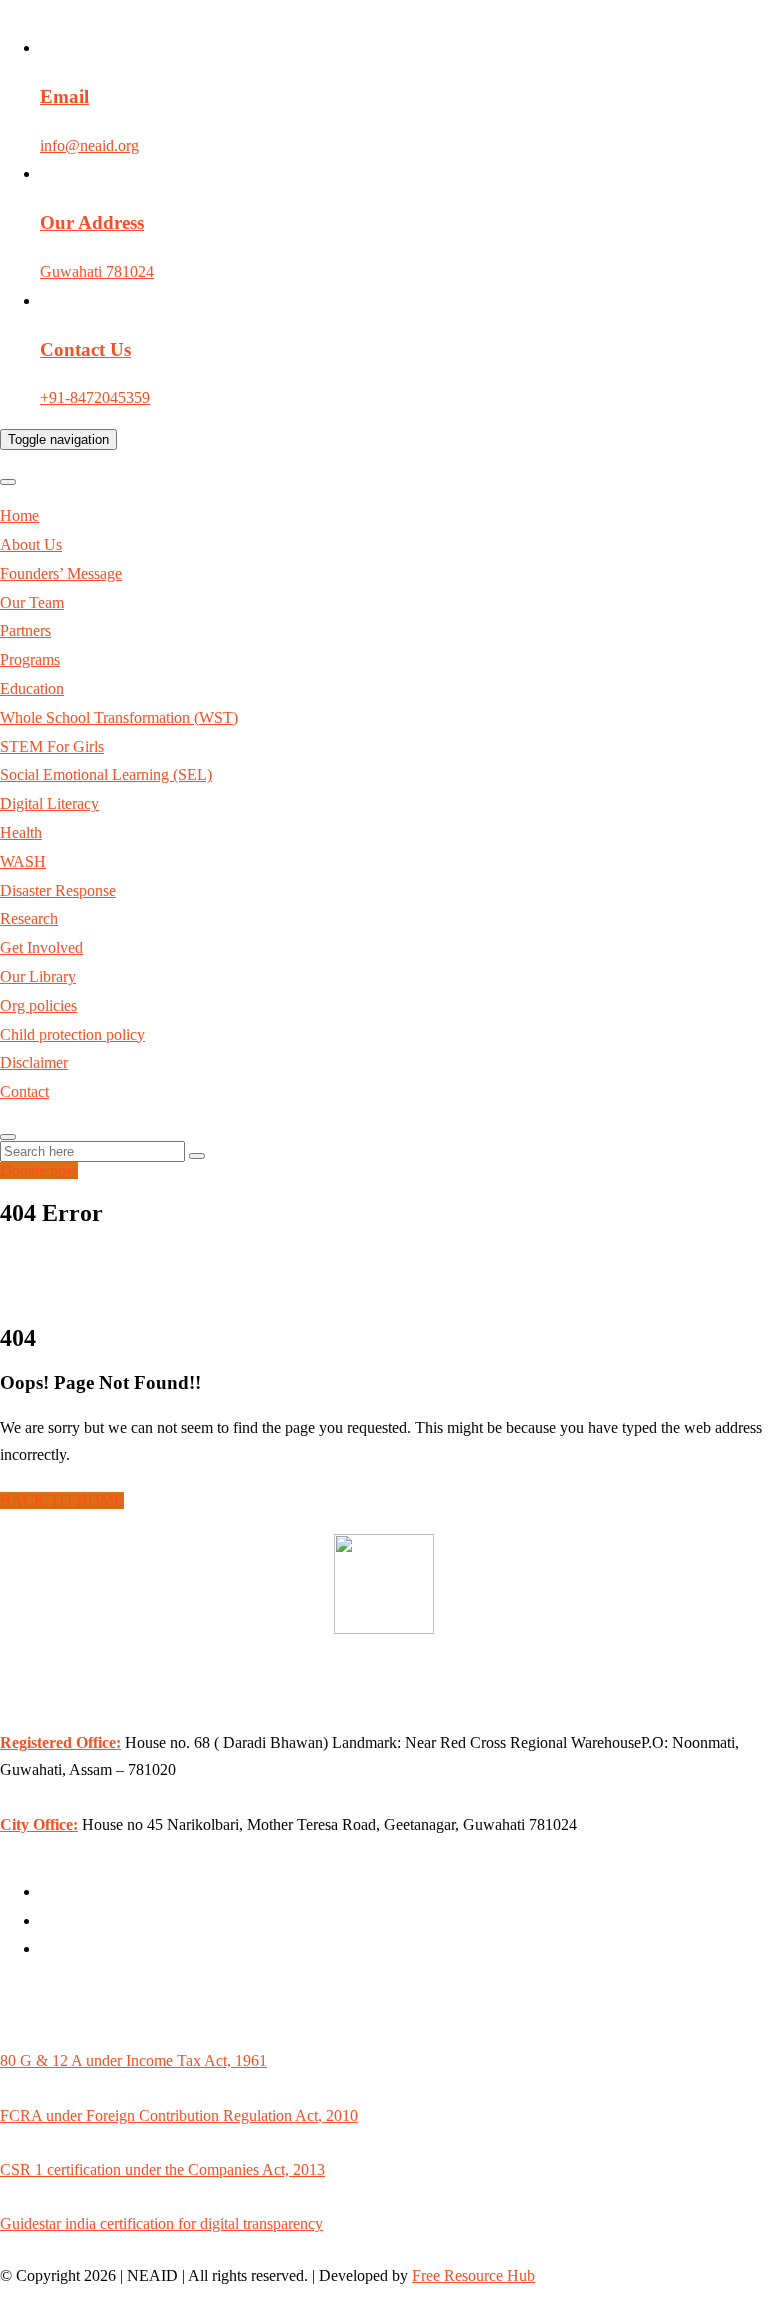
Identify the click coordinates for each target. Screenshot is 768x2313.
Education (32, 688)
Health (21, 832)
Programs (30, 659)
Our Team (32, 602)
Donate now (39, 1170)
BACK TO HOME (62, 1500)
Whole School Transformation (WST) (119, 717)
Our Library (38, 976)
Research (29, 918)
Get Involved (41, 947)
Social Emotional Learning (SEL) (106, 774)
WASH (23, 861)
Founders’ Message (61, 573)
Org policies (38, 1005)
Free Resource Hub (473, 2275)
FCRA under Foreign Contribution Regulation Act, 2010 (179, 2115)
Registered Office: (60, 1742)
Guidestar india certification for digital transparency (161, 2223)
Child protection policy (72, 1034)
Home (19, 515)
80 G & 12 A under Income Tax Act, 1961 (133, 2060)
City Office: (39, 1824)
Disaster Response (58, 890)
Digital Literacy (49, 803)
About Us (31, 544)
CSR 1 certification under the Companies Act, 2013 (162, 2169)
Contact (24, 1091)
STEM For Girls (52, 746)
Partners (25, 630)
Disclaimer (34, 1062)
